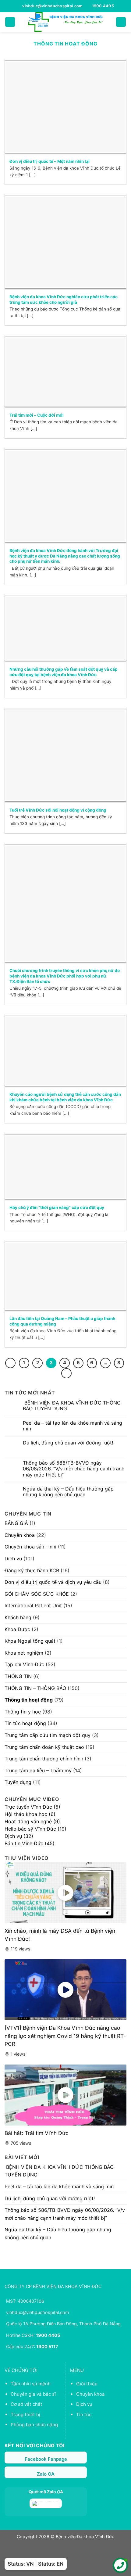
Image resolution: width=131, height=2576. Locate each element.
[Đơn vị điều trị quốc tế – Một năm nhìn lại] (65, 107)
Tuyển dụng (18, 1782)
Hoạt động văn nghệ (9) (32, 1821)
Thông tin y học (23, 1712)
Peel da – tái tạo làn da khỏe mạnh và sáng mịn (73, 1426)
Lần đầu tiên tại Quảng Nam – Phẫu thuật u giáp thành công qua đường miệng (62, 1321)
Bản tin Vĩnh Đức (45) (30, 1843)
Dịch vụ (13, 1559)
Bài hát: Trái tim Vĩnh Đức (37, 2133)
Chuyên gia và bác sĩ (33, 2394)
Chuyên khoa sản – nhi (30, 1547)
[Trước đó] (10, 1363)
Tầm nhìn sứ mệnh (31, 2384)
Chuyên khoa (20, 1535)
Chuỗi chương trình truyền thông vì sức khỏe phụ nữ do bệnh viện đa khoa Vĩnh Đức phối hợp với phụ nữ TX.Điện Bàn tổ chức (65, 976)
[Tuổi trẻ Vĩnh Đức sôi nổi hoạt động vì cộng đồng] (65, 755)
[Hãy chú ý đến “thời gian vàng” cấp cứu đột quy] (65, 1167)
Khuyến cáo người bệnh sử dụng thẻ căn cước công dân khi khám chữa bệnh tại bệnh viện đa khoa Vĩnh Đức (65, 1097)
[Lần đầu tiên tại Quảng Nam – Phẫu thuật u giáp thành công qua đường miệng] (65, 1276)
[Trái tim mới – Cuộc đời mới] (65, 372)
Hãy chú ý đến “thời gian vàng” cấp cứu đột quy (57, 1207)
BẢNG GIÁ (16, 1523)
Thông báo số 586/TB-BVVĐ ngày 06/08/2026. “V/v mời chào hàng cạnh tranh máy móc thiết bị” (74, 1469)
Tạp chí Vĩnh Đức (24, 1664)
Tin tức (84, 2415)
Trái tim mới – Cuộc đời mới (37, 415)
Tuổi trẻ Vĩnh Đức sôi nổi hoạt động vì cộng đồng (58, 810)
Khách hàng (18, 1617)
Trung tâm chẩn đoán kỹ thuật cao (44, 1747)
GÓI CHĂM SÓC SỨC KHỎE (37, 1594)
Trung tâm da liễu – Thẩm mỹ (38, 1771)
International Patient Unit (33, 1606)
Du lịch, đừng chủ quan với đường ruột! (68, 1443)
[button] (10, 22)
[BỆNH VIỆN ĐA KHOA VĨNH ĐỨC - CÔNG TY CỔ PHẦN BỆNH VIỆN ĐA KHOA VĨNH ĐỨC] (65, 22)
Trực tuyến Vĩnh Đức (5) (32, 1807)
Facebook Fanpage (46, 2459)
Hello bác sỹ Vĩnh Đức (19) (35, 1829)
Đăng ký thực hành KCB (32, 1570)
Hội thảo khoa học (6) (30, 1814)
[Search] (121, 22)
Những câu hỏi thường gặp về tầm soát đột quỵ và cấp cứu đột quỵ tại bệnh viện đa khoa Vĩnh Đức (64, 672)
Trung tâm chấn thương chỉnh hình (44, 1759)
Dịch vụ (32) (19, 1836)
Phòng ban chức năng (34, 2425)
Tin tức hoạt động (25, 1723)
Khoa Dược (17, 1629)
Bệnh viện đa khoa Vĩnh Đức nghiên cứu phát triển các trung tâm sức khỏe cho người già (64, 300)
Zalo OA (46, 2474)
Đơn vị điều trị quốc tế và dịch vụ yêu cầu (53, 1582)
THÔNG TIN (18, 1676)
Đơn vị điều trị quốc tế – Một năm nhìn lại (50, 161)
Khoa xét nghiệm (24, 1653)
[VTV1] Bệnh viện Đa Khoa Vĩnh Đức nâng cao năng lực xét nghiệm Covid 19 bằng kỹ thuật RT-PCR (65, 2036)
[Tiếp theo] (66, 1373)
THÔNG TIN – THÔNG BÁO (35, 1688)
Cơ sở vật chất (27, 2404)
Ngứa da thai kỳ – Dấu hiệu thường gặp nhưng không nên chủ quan (68, 1492)
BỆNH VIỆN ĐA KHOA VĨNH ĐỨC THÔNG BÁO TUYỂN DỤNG (72, 1406)
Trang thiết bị (25, 2415)
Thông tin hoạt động (29, 1700)
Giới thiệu (87, 2384)
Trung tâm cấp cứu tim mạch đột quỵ (48, 1735)
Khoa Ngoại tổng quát (30, 1641)
